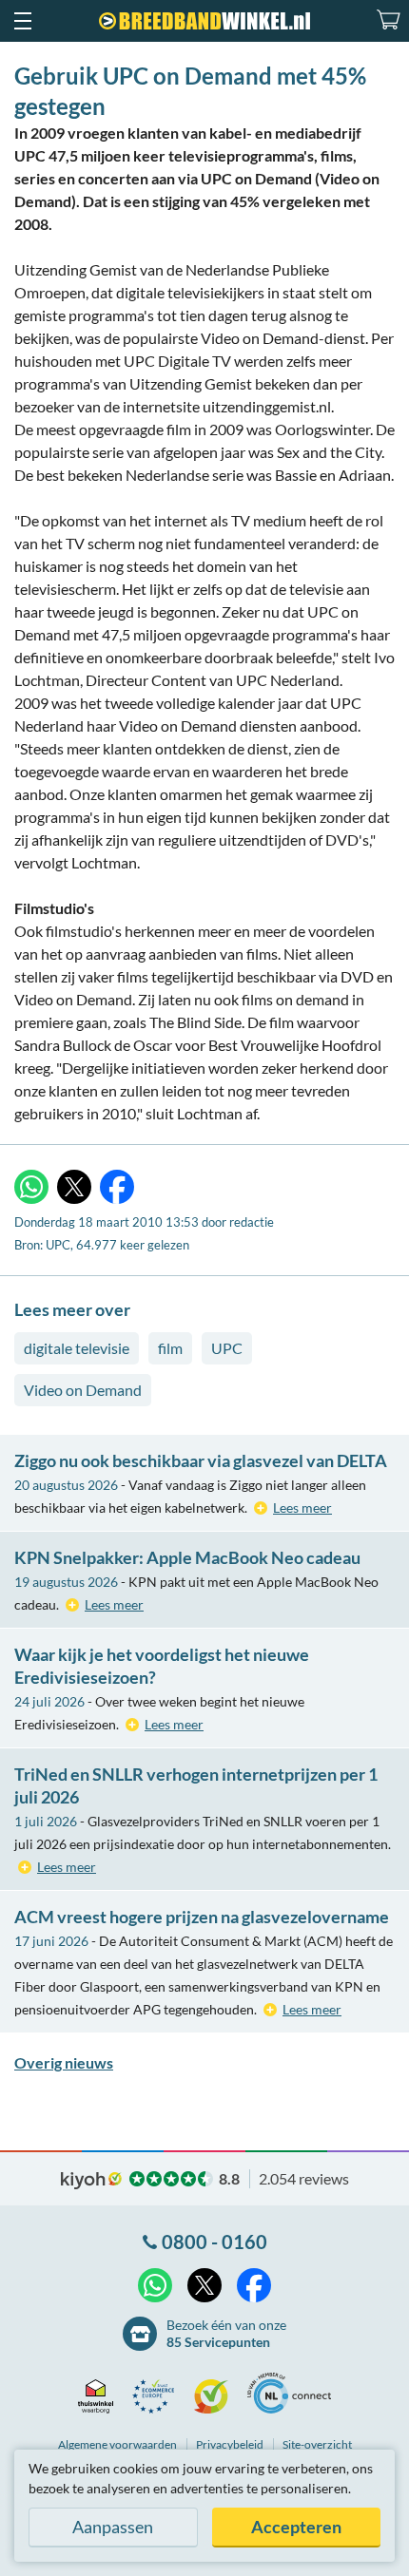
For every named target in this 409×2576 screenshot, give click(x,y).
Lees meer (302, 1507)
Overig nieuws (64, 2062)
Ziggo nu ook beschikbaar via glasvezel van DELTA (201, 1460)
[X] (74, 1187)
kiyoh (91, 2181)
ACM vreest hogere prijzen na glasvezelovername (202, 1917)
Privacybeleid (230, 2444)
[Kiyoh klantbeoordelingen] (216, 2396)
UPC (227, 1348)
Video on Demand (83, 1390)
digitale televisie (77, 1348)
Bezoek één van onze (226, 2333)
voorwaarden (117, 2444)
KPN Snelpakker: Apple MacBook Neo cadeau (187, 1557)
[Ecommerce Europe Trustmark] (158, 2396)
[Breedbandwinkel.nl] (204, 21)
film (170, 1348)
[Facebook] (117, 1187)
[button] (22, 21)
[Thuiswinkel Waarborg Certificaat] (100, 2396)
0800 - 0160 (214, 2242)
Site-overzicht (317, 2444)
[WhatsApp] (31, 1187)
